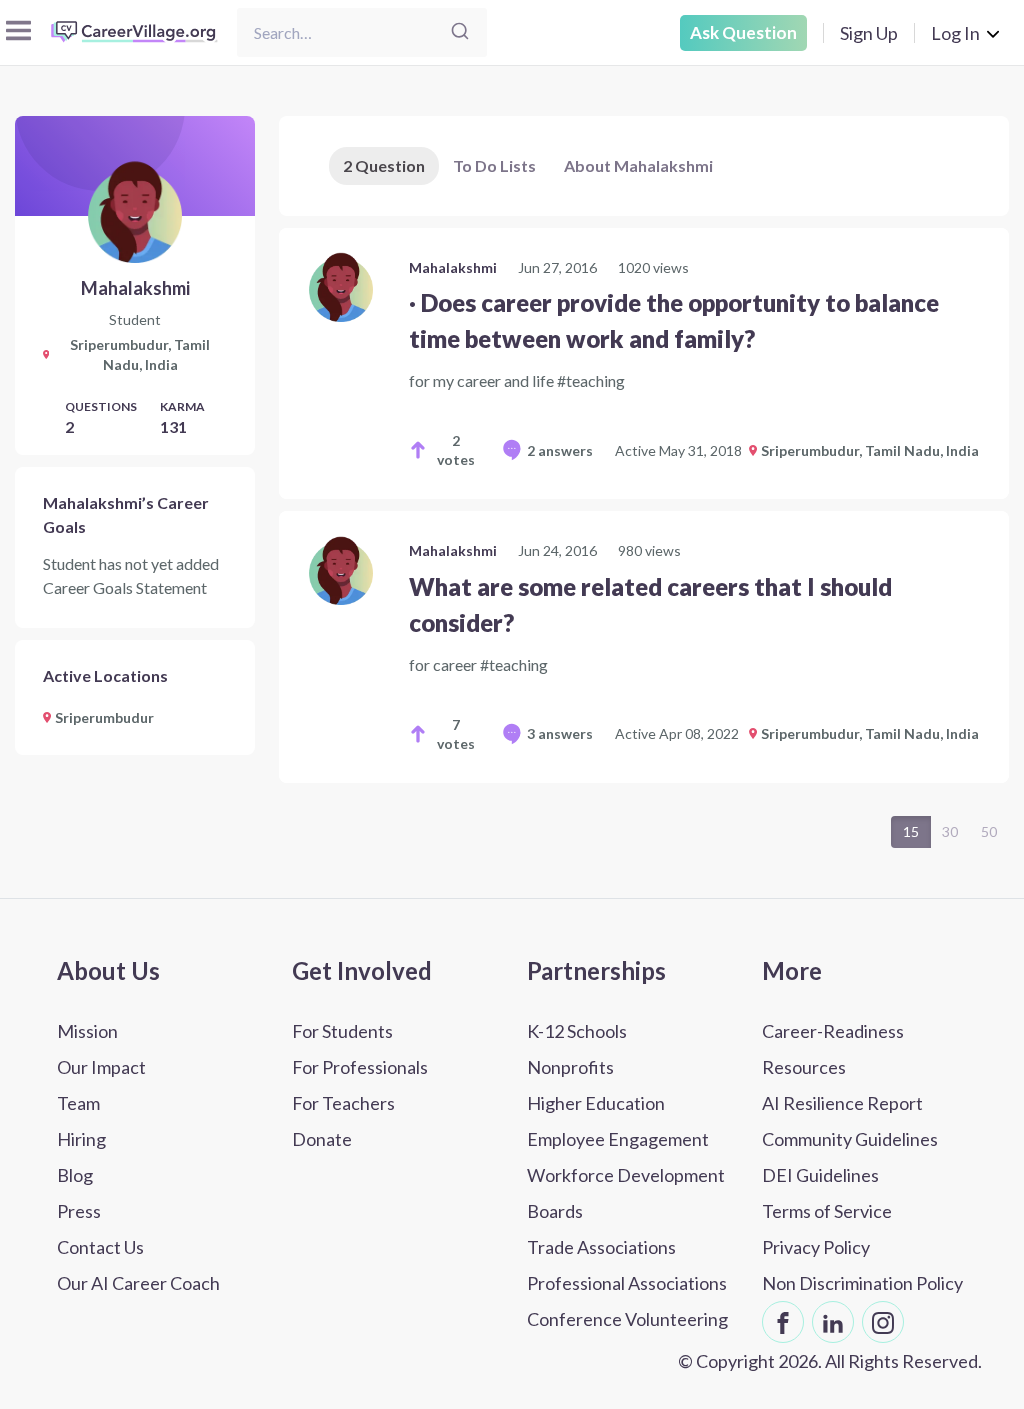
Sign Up (869, 33)
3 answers (560, 733)
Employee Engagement (618, 1139)
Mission (87, 1031)
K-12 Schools (577, 1031)
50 (989, 831)
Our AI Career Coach (138, 1283)
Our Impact (101, 1067)
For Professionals (360, 1067)
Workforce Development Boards (626, 1193)
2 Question (384, 165)
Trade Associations (601, 1247)
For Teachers (343, 1103)
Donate (322, 1139)
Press (79, 1211)
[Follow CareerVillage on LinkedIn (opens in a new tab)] (833, 1322)
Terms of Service (827, 1211)
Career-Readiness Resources (833, 1049)
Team (78, 1103)
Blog (75, 1175)
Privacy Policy (816, 1247)
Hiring (81, 1139)
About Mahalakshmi (638, 165)
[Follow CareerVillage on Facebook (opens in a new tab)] (783, 1322)
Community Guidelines (850, 1139)
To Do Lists (494, 165)
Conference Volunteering (627, 1319)
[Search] (460, 32)
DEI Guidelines (820, 1175)
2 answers (560, 450)
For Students (342, 1031)
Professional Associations (627, 1283)
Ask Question (743, 32)
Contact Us (100, 1247)
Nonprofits (570, 1067)
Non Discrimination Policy (862, 1283)
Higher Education (596, 1103)
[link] (644, 363)
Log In (955, 33)
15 (911, 831)
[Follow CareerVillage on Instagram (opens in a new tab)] (883, 1322)
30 (950, 831)
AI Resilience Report (842, 1103)
